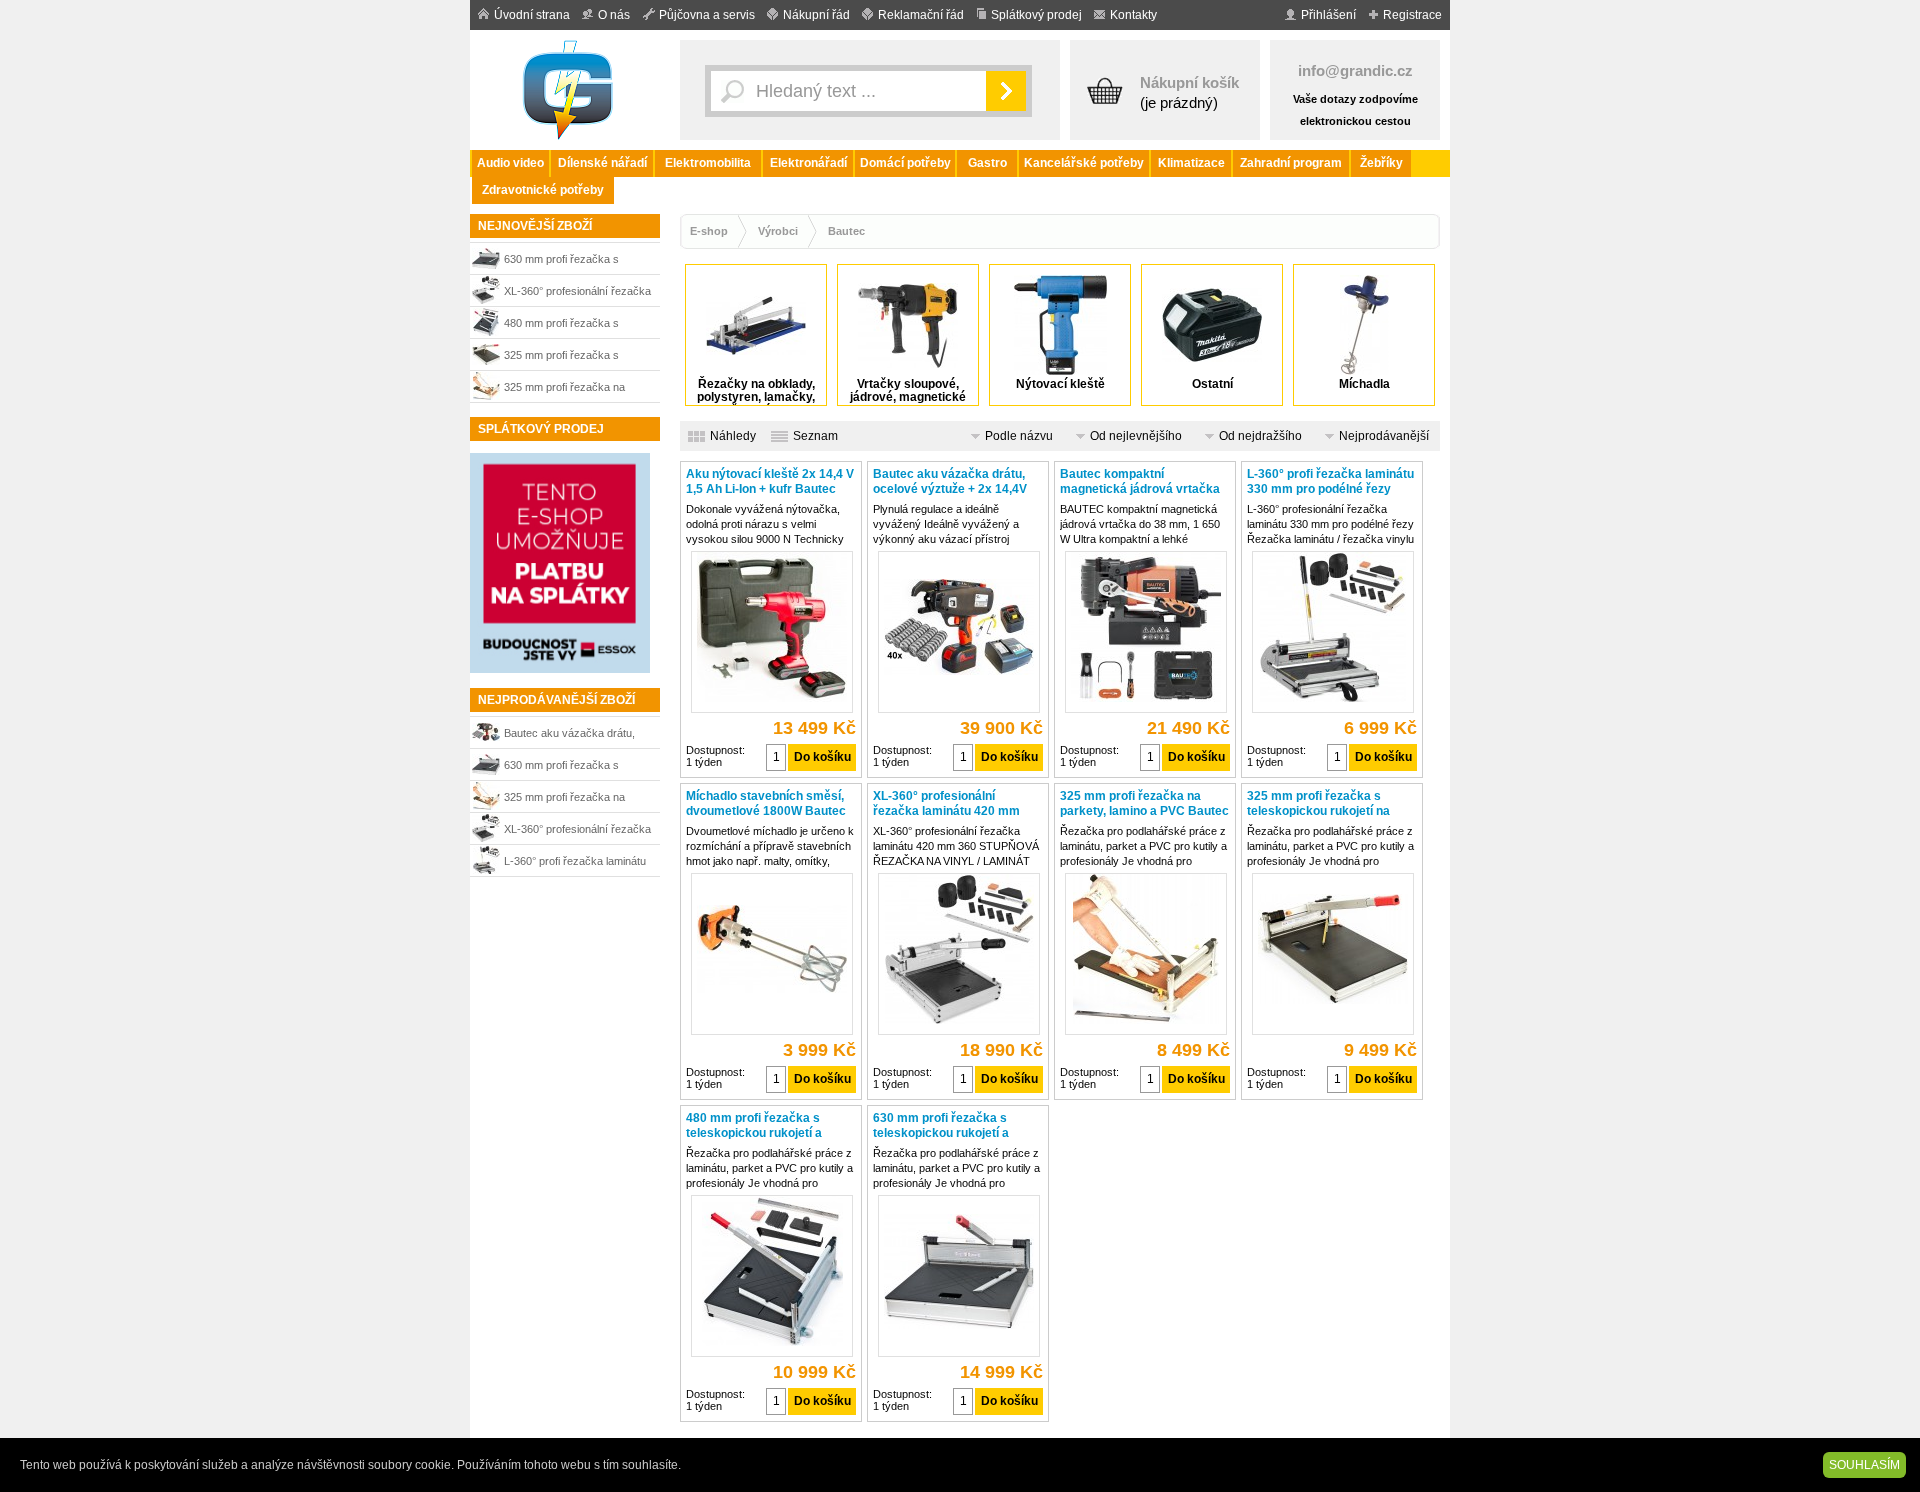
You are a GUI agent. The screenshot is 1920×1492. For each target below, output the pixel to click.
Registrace (1412, 15)
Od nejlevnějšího (1136, 436)
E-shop (709, 231)
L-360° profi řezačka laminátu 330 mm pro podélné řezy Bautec (575, 863)
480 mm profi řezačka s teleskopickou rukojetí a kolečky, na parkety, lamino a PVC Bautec (574, 325)
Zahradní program (1291, 163)
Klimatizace (1191, 163)
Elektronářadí (808, 163)
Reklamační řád (921, 15)
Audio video (510, 163)
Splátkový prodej (1036, 15)
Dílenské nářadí (602, 163)
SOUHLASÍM (1864, 1465)
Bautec (846, 231)
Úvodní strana (532, 15)
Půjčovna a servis (707, 15)
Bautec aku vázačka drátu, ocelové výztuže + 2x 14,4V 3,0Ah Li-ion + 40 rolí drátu (571, 735)
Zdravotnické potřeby (543, 190)
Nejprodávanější (1384, 436)
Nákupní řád (816, 15)
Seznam (815, 436)
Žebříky (1381, 163)
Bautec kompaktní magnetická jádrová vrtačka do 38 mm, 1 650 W (1140, 482)
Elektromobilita (708, 163)
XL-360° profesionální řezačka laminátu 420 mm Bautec (577, 293)
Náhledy (733, 436)
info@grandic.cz (1355, 70)
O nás (614, 15)
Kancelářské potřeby (1084, 163)
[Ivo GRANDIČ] (570, 90)
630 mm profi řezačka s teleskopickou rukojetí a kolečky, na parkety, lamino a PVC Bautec (574, 261)
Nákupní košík (1189, 82)
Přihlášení (1328, 15)
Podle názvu (1019, 436)
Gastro (987, 163)
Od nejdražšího (1260, 436)
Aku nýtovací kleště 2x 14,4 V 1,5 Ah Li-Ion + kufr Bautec (770, 481)
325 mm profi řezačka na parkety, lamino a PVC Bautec (576, 389)
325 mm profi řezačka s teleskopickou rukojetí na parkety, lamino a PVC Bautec (576, 357)
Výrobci (778, 231)
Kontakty (1133, 15)
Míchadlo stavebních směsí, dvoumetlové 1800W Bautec (766, 803)
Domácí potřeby (905, 163)
